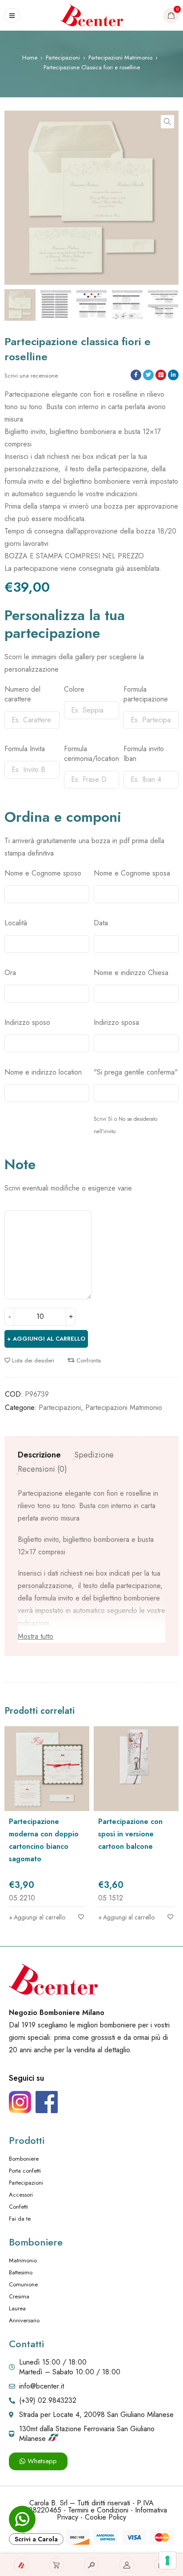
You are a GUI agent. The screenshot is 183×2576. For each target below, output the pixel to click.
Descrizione (39, 1455)
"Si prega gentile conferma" (136, 1072)
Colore (74, 689)
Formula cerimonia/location (91, 754)
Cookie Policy (105, 2517)
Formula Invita (25, 749)
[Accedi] (127, 2565)
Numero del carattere (22, 694)
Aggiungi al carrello (49, 1339)
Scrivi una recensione (31, 376)
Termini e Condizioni (98, 2510)
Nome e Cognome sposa (132, 873)
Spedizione (94, 1455)
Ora (10, 973)
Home (30, 58)
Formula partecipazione (146, 694)
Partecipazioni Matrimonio (120, 58)
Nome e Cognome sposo (43, 873)
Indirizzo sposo (27, 1023)
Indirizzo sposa (116, 1023)
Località (16, 923)
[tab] (39, 1455)
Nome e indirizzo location (43, 1072)
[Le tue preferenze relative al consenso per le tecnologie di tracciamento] (167, 2560)
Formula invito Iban (144, 754)
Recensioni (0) (42, 1469)
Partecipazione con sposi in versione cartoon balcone (130, 1834)
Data (101, 923)
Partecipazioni (63, 58)
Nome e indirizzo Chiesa (131, 973)
